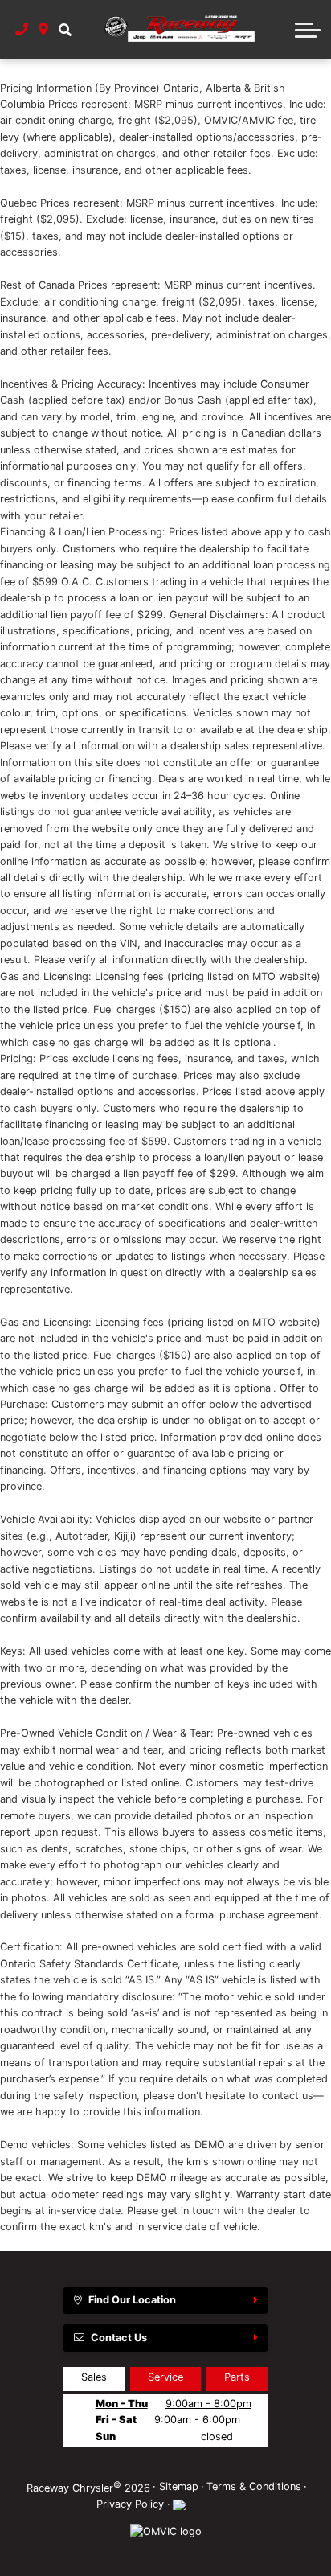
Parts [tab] (237, 2377)
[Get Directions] (44, 30)
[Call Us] (22, 30)
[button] (65, 30)
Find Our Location (132, 2300)
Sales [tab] (94, 2377)
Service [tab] (165, 2377)
